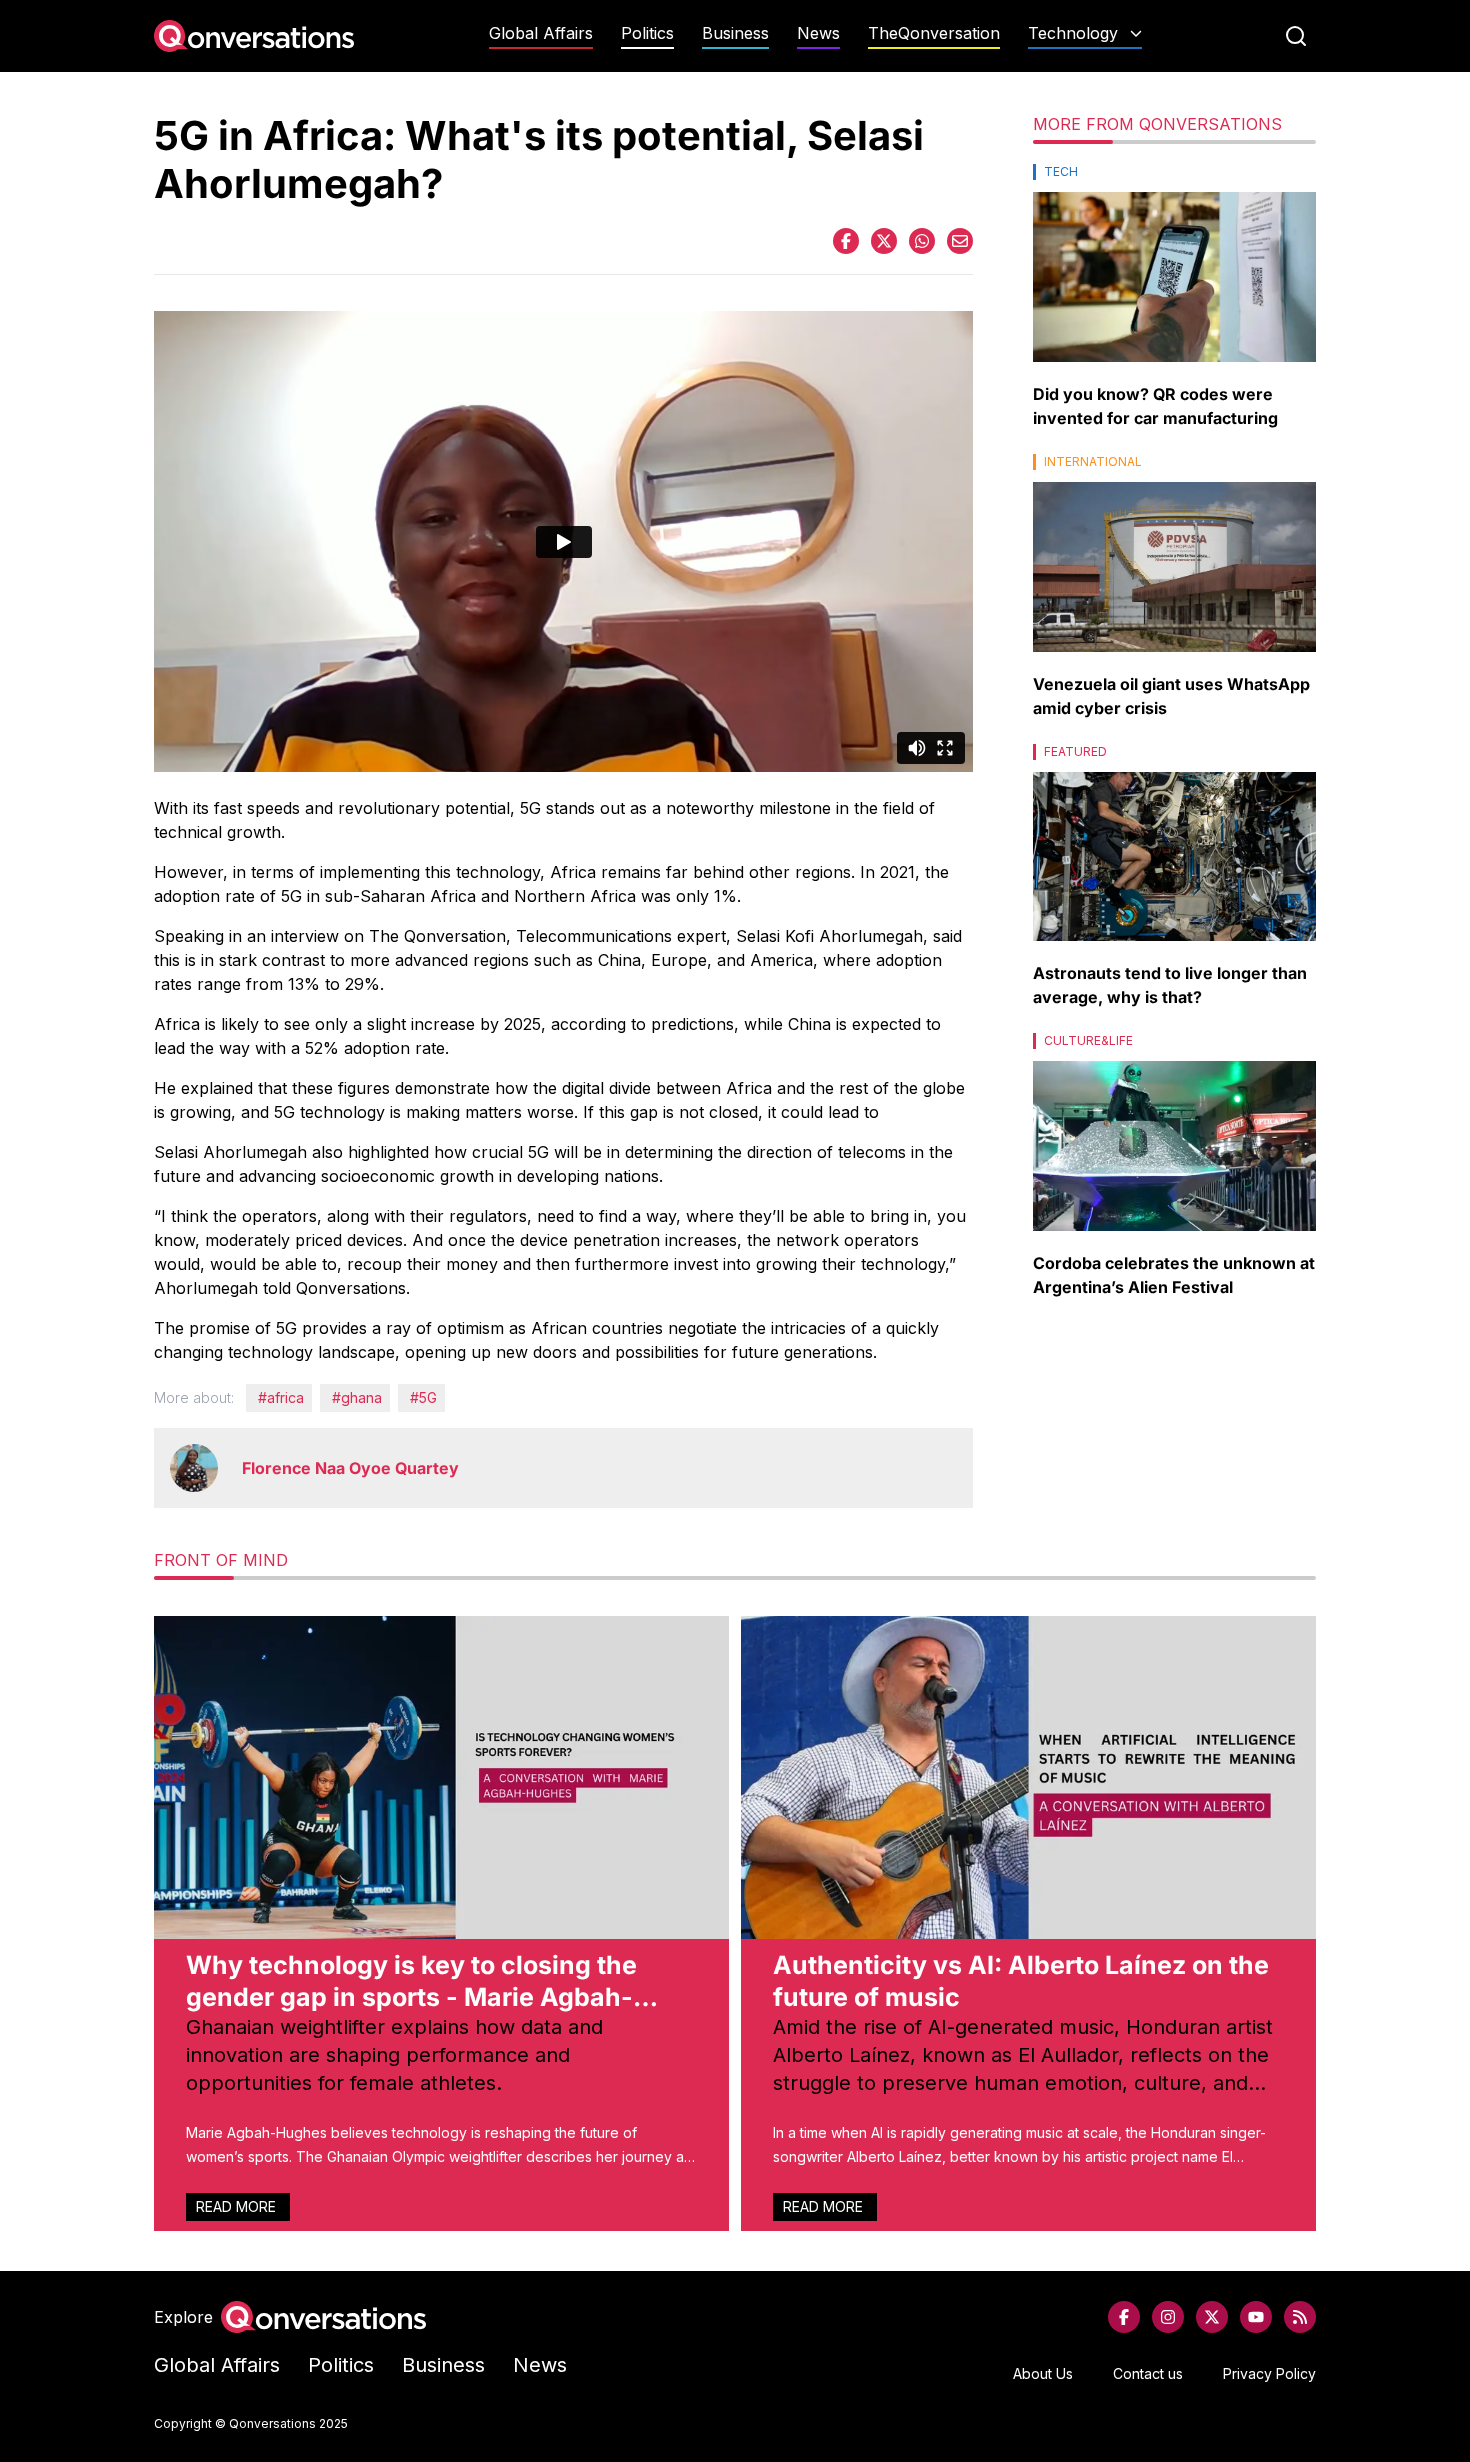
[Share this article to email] (960, 241)
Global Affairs (541, 33)
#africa (281, 1397)
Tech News (1085, 72)
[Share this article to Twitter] (884, 241)
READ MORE (238, 2206)
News (818, 33)
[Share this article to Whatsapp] (922, 241)
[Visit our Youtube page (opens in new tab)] (1256, 2317)
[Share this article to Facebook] (846, 241)
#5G (423, 1397)
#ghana (357, 1397)
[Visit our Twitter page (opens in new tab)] (1212, 2317)
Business (735, 33)
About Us (1043, 2373)
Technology (1073, 33)
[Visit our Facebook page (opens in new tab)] (1124, 2317)
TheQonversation (934, 33)
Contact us (1148, 2373)
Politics (647, 33)
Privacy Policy (1269, 2373)
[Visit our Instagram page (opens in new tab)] (1168, 2317)
